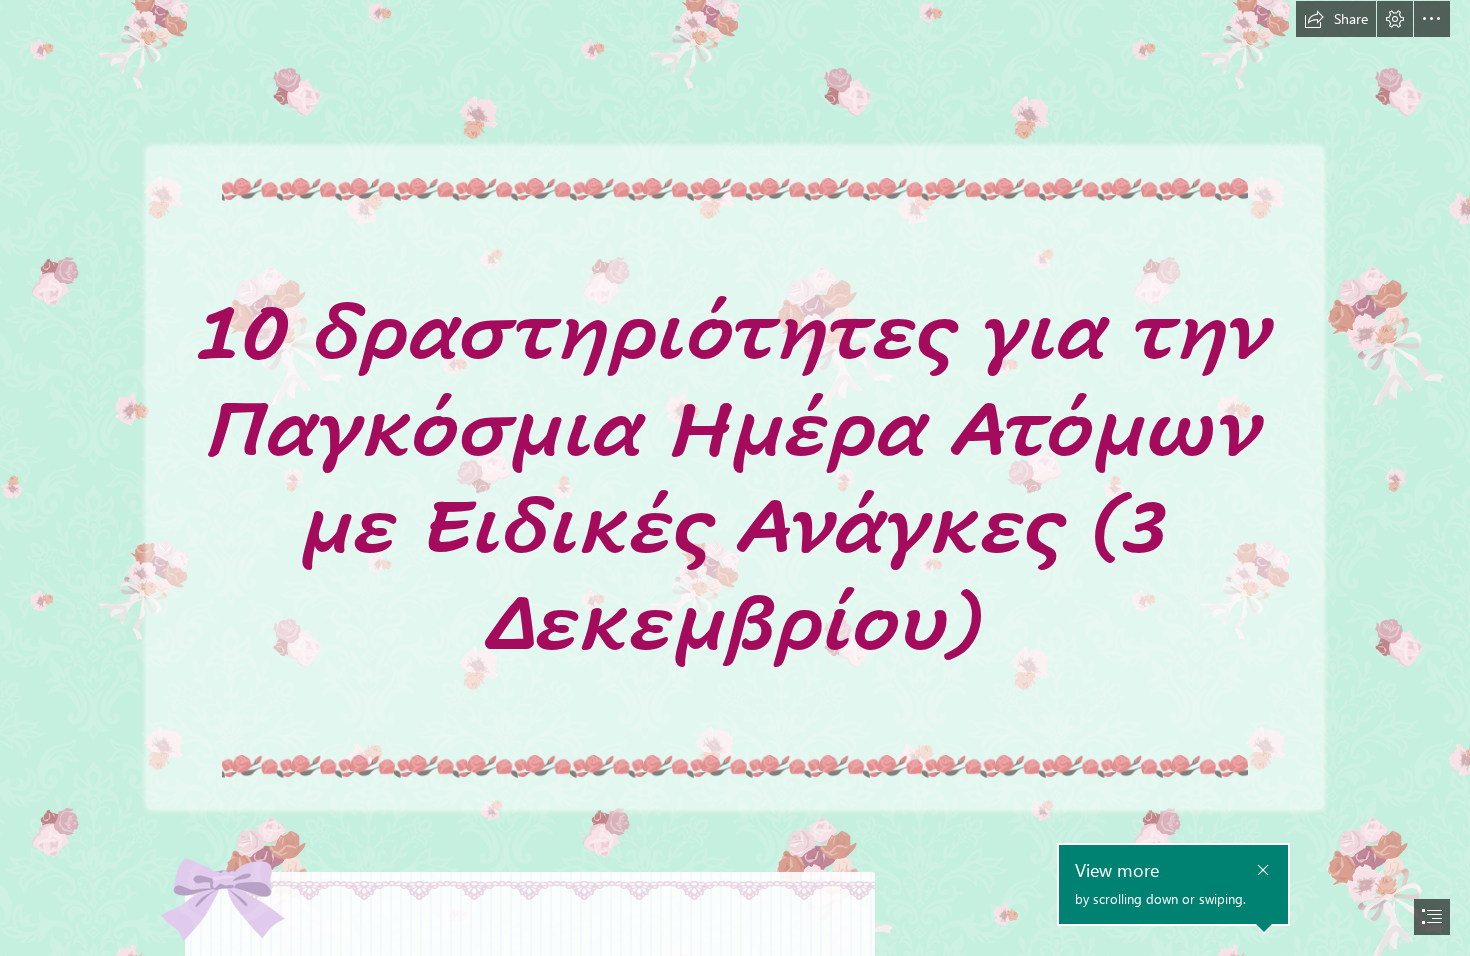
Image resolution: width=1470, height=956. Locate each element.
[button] (1336, 19)
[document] (735, 478)
